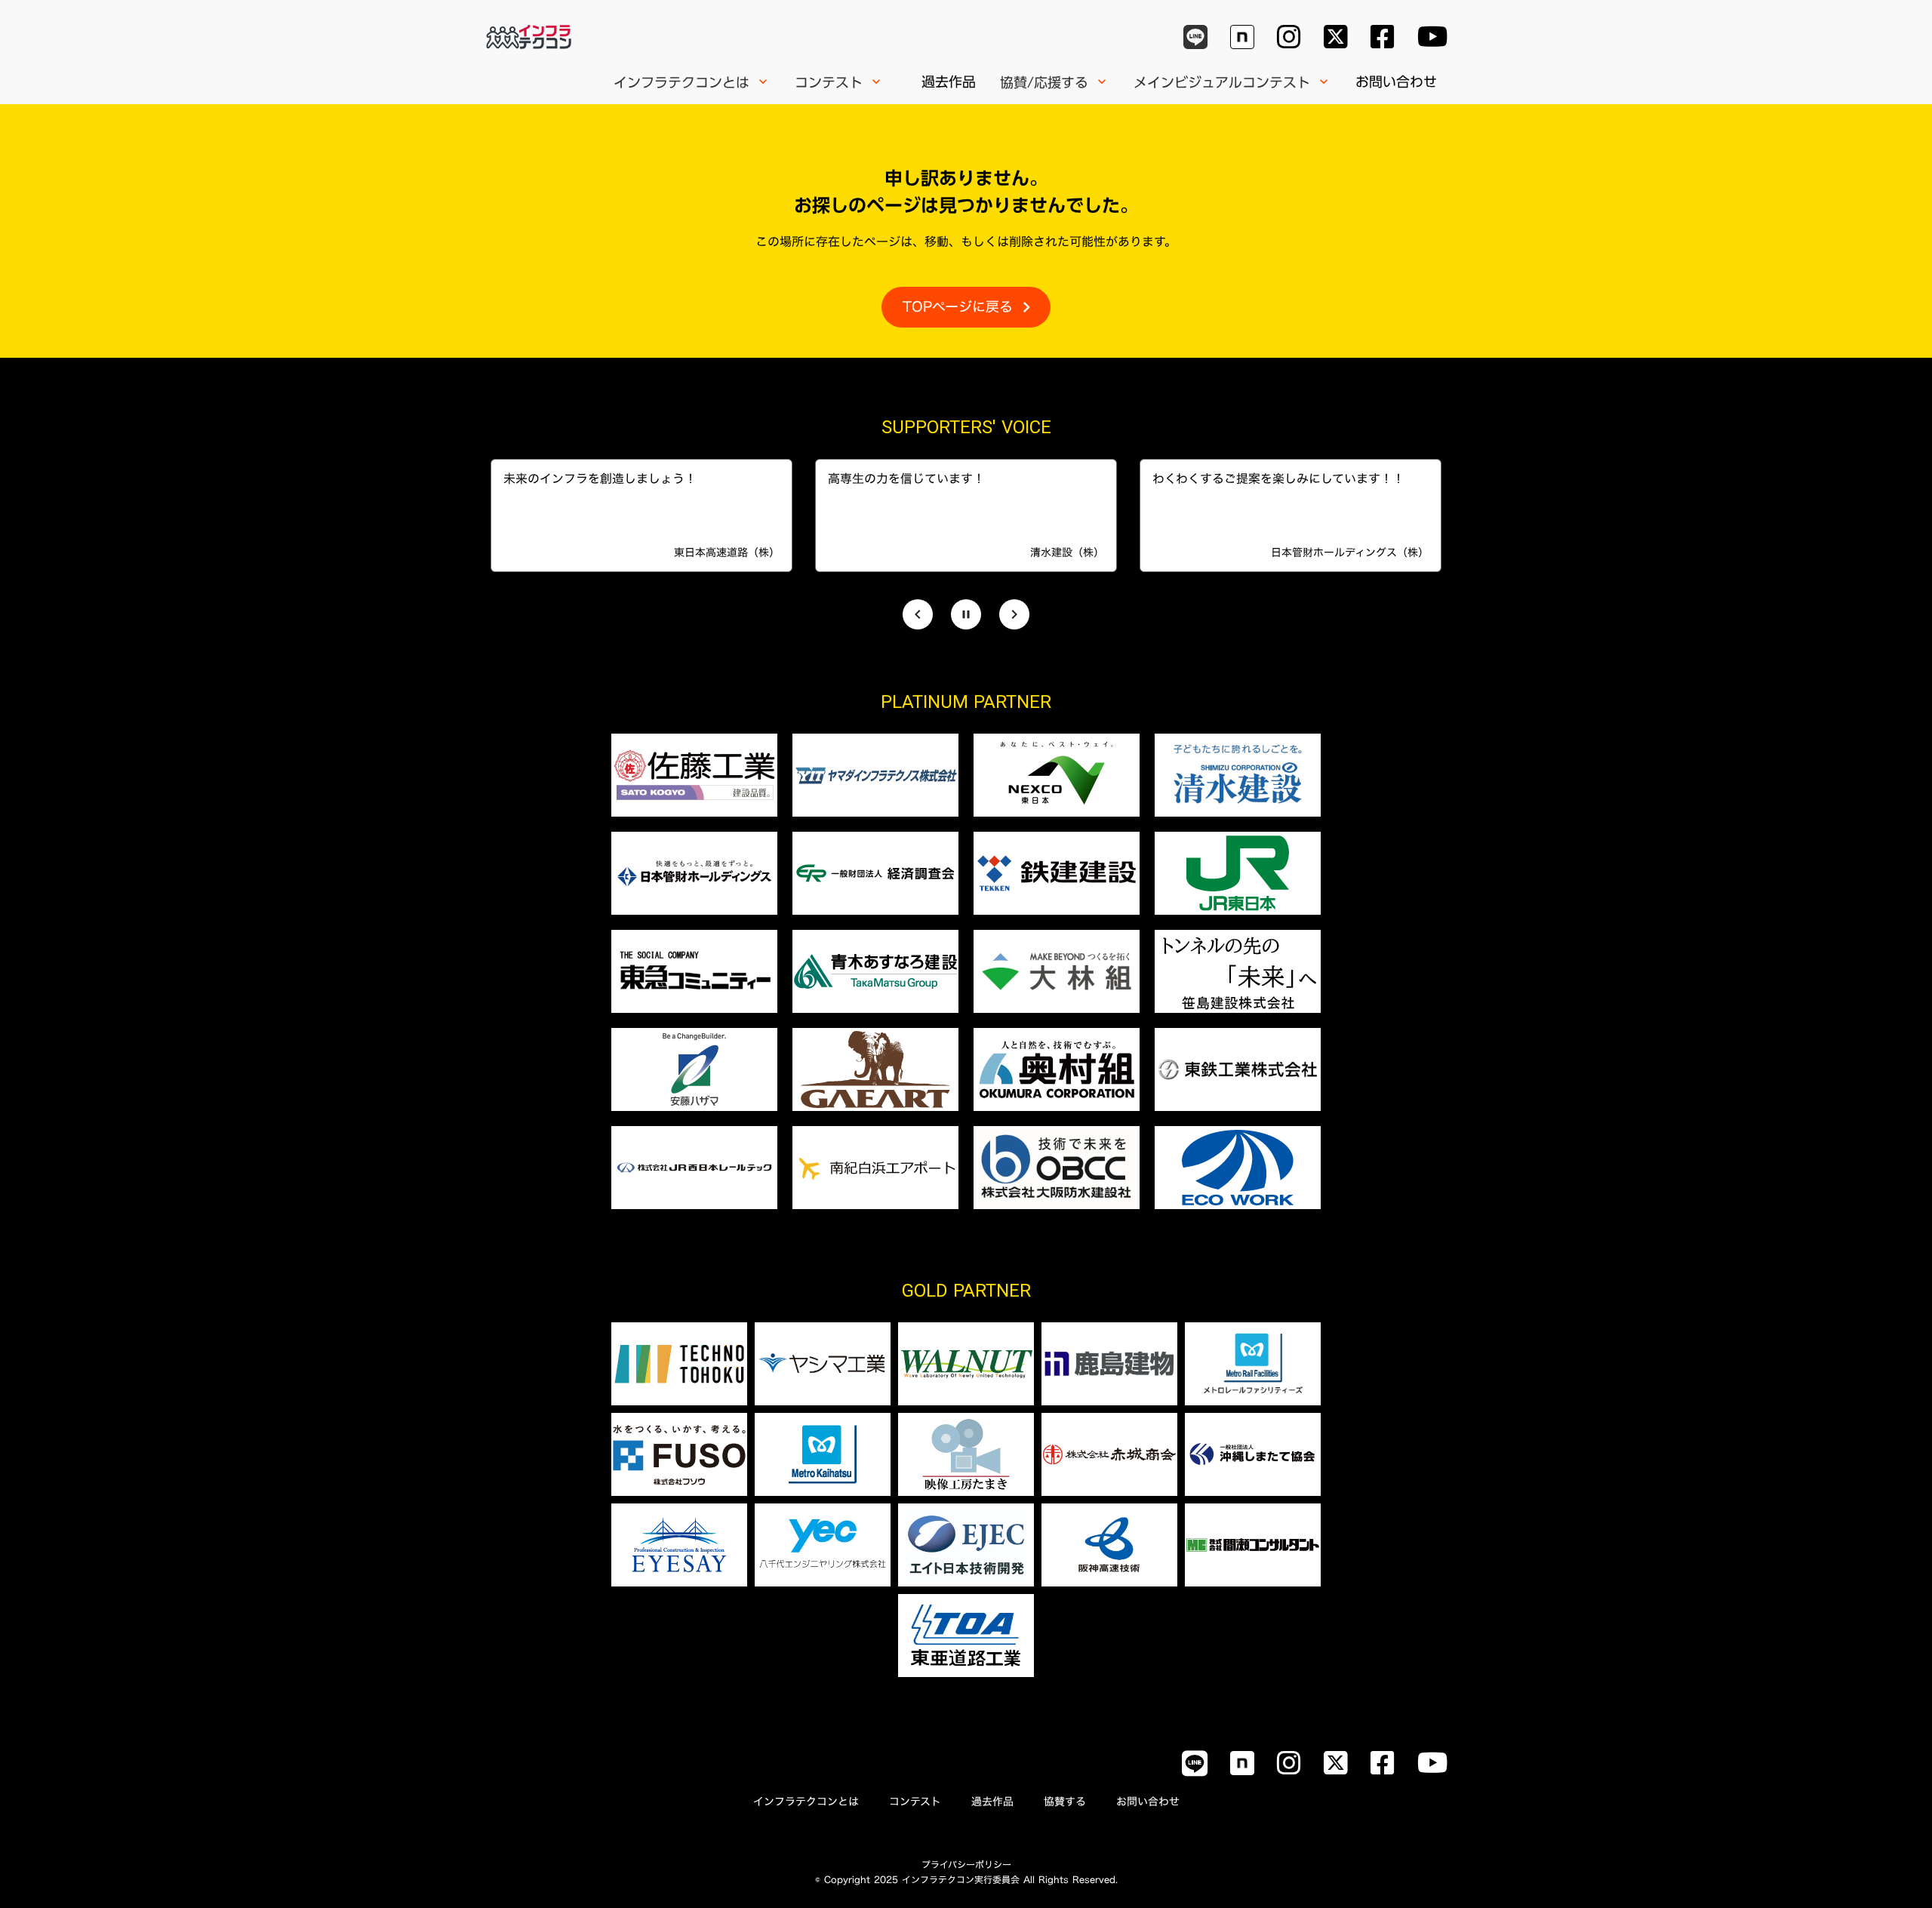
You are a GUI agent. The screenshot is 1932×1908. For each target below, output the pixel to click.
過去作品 (949, 82)
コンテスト (915, 1802)
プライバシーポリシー (966, 1864)
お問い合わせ (1396, 82)
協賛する (1065, 1802)
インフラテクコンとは (806, 1802)
